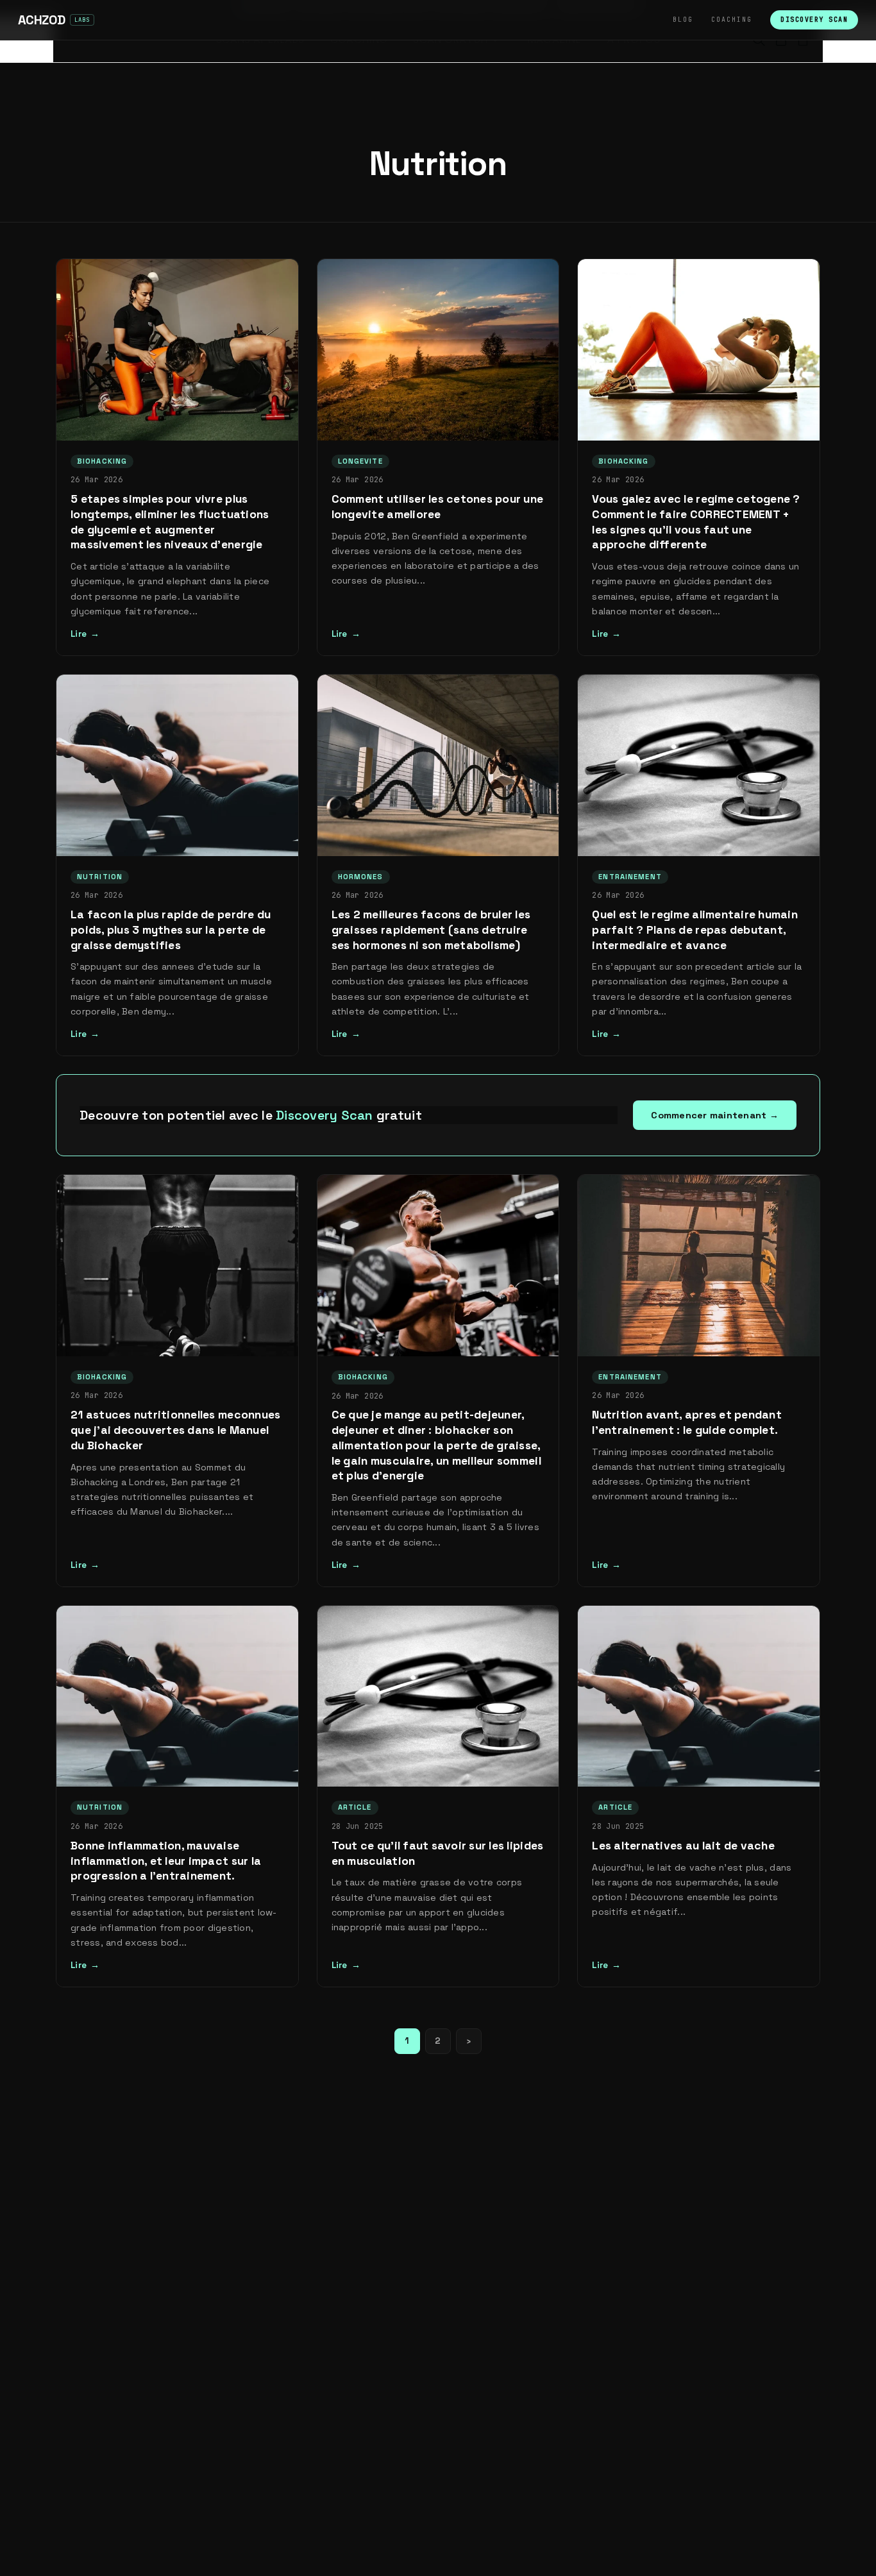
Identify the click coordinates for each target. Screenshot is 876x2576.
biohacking (102, 461)
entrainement (630, 877)
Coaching (732, 20)
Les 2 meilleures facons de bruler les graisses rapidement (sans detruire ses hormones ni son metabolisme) (431, 930)
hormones (361, 877)
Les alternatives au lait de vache (683, 1846)
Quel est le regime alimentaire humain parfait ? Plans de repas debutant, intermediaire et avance (695, 930)
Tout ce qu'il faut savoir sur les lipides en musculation (438, 1853)
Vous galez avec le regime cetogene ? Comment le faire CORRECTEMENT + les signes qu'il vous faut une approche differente (696, 522)
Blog (683, 20)
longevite (360, 461)
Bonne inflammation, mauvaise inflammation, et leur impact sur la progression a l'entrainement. (166, 1861)
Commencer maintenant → (715, 1115)
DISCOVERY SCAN (814, 20)
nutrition (100, 877)
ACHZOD (41, 20)
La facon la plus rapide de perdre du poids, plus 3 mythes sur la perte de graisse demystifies (171, 930)
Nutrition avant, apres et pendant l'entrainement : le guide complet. (687, 1422)
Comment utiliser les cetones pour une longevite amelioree (438, 507)
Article (355, 1807)
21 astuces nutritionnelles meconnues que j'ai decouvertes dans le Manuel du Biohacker (175, 1430)
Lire (79, 634)
